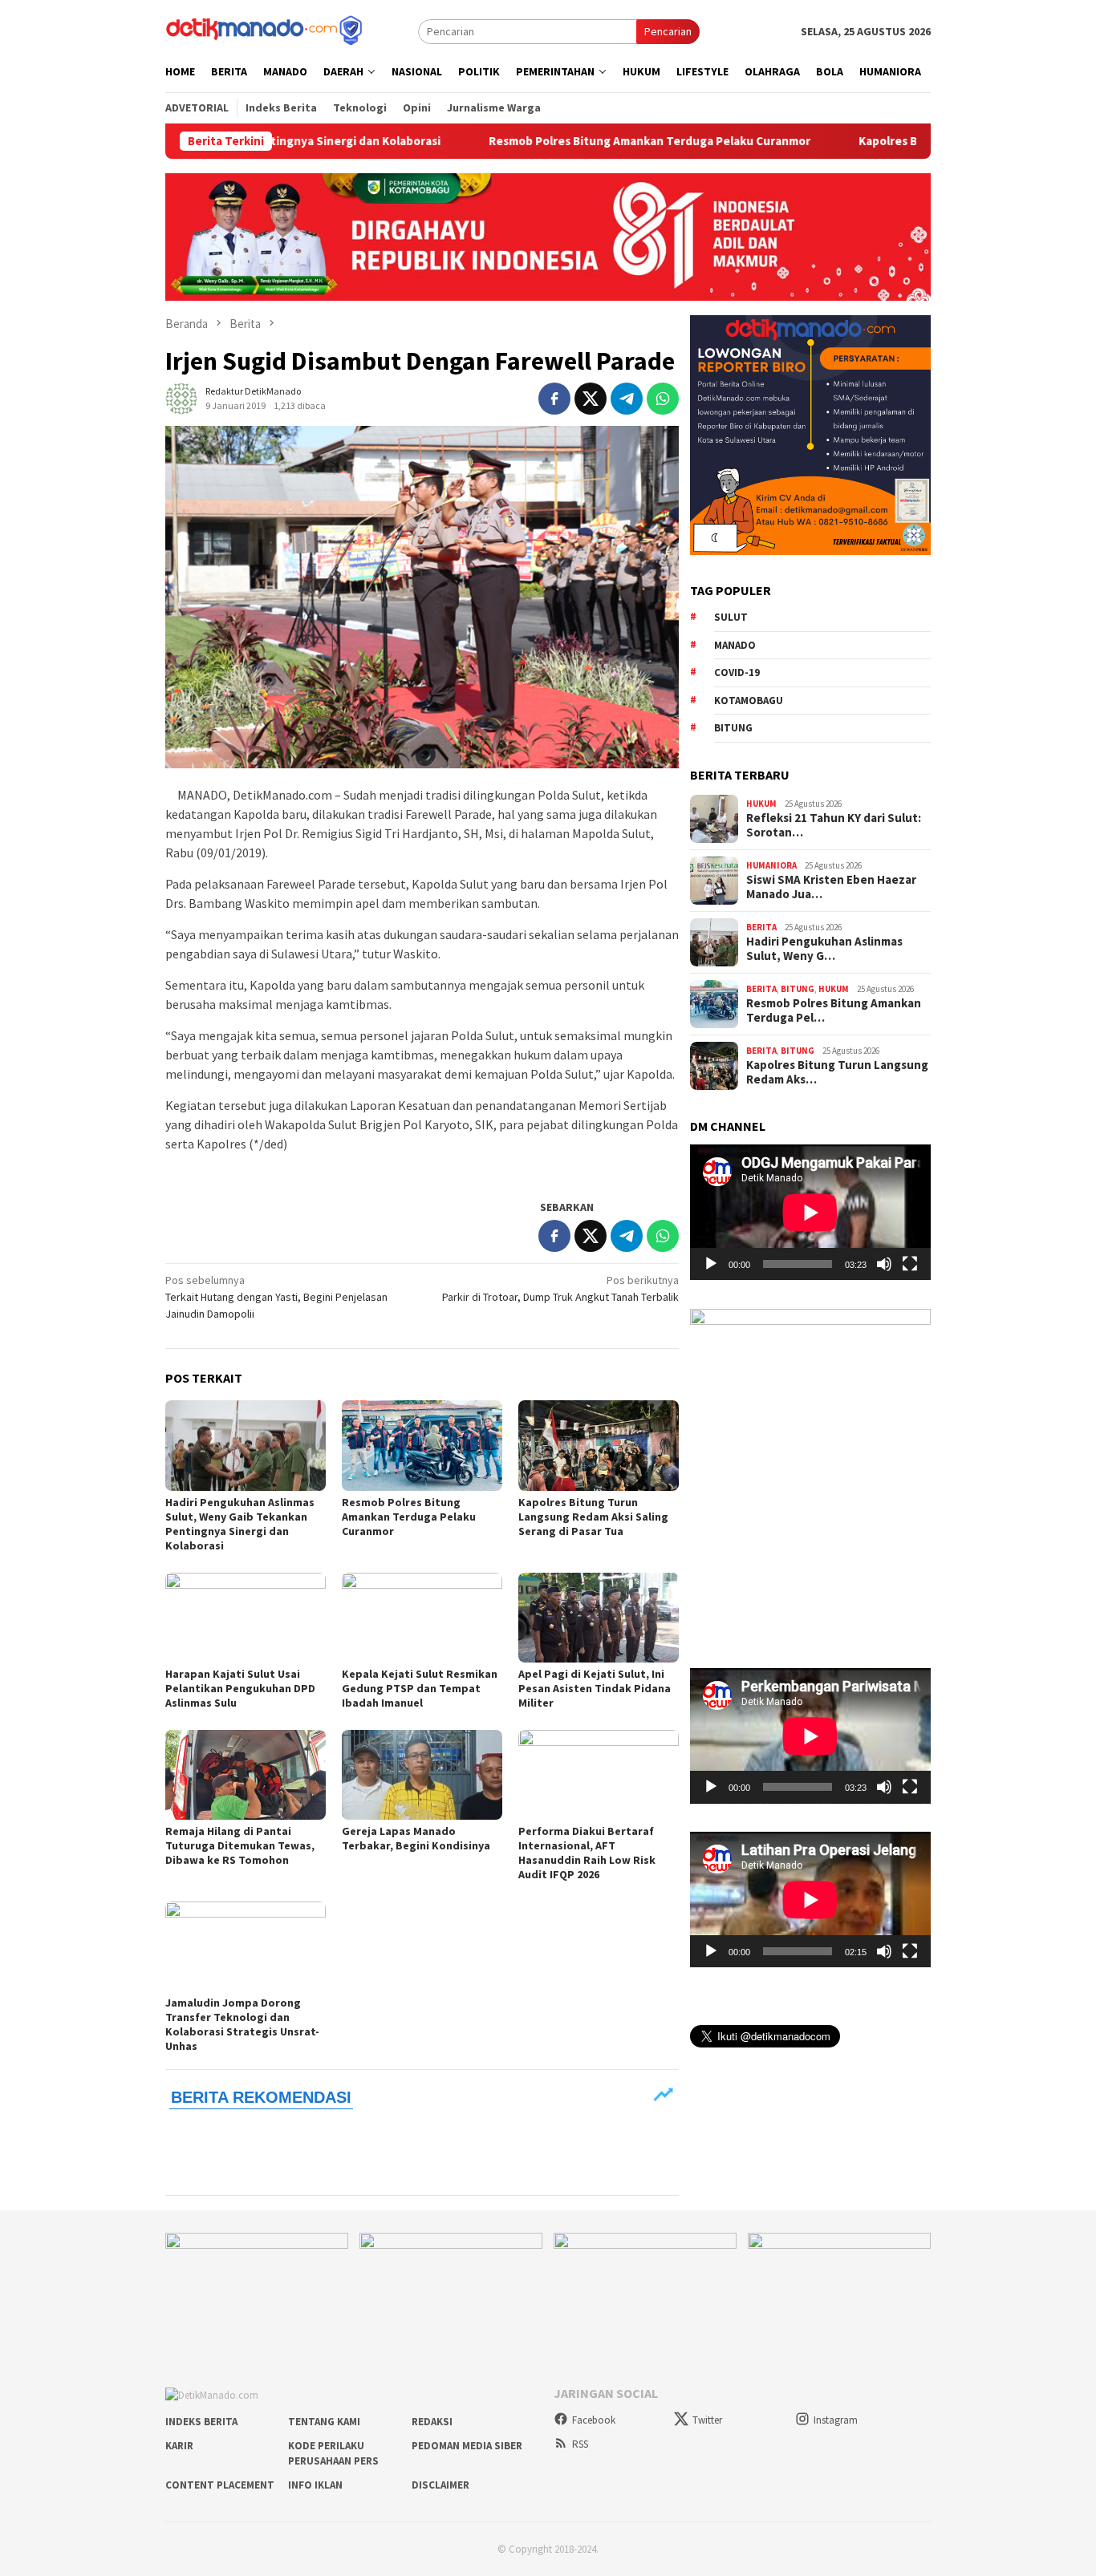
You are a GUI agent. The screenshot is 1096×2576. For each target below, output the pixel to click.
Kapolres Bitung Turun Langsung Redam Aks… (837, 1072)
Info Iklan (315, 2485)
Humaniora (771, 865)
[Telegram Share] (627, 399)
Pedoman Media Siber (467, 2446)
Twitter (707, 2420)
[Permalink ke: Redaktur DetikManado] (181, 397)
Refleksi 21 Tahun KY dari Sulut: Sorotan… (834, 825)
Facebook (594, 2420)
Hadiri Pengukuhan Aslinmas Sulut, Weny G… (824, 949)
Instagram (836, 2420)
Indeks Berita (201, 2422)
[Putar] (711, 1264)
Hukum (761, 804)
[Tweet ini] (591, 399)
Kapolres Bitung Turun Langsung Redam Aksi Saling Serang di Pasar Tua (593, 1517)
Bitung (733, 728)
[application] (810, 1212)
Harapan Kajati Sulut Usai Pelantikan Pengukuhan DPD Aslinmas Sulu (240, 1688)
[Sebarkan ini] (554, 399)
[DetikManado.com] (266, 30)
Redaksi (432, 2422)
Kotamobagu (749, 700)
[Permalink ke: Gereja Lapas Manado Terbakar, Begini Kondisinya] (422, 1775)
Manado (735, 644)
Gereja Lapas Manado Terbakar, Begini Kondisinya (416, 1838)
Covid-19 (737, 672)
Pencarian (668, 31)
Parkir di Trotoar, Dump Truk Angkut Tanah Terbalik (560, 1288)
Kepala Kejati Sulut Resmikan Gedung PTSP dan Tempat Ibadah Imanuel (420, 1688)
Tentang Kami (324, 2422)
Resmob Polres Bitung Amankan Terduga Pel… (834, 1011)
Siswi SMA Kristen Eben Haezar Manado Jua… (831, 887)
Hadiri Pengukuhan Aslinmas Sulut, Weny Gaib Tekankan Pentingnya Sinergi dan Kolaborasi (240, 1524)
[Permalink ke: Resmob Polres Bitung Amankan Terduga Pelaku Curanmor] (422, 1445)
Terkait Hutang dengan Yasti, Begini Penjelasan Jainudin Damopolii (276, 1297)
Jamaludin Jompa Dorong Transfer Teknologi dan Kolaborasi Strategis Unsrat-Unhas (242, 2024)
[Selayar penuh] (910, 1264)
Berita (761, 927)
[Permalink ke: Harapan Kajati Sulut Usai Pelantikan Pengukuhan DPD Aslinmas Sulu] (246, 1618)
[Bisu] (884, 1264)
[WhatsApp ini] (663, 399)
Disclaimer (440, 2485)
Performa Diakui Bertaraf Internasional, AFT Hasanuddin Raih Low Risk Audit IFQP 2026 (587, 1853)
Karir (179, 2446)
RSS (580, 2444)
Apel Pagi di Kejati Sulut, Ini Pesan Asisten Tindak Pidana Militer (595, 1688)
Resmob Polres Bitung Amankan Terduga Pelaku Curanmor (548, 141)
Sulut (731, 617)
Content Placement (220, 2485)
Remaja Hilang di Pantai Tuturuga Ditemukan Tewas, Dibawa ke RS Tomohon (240, 1845)
